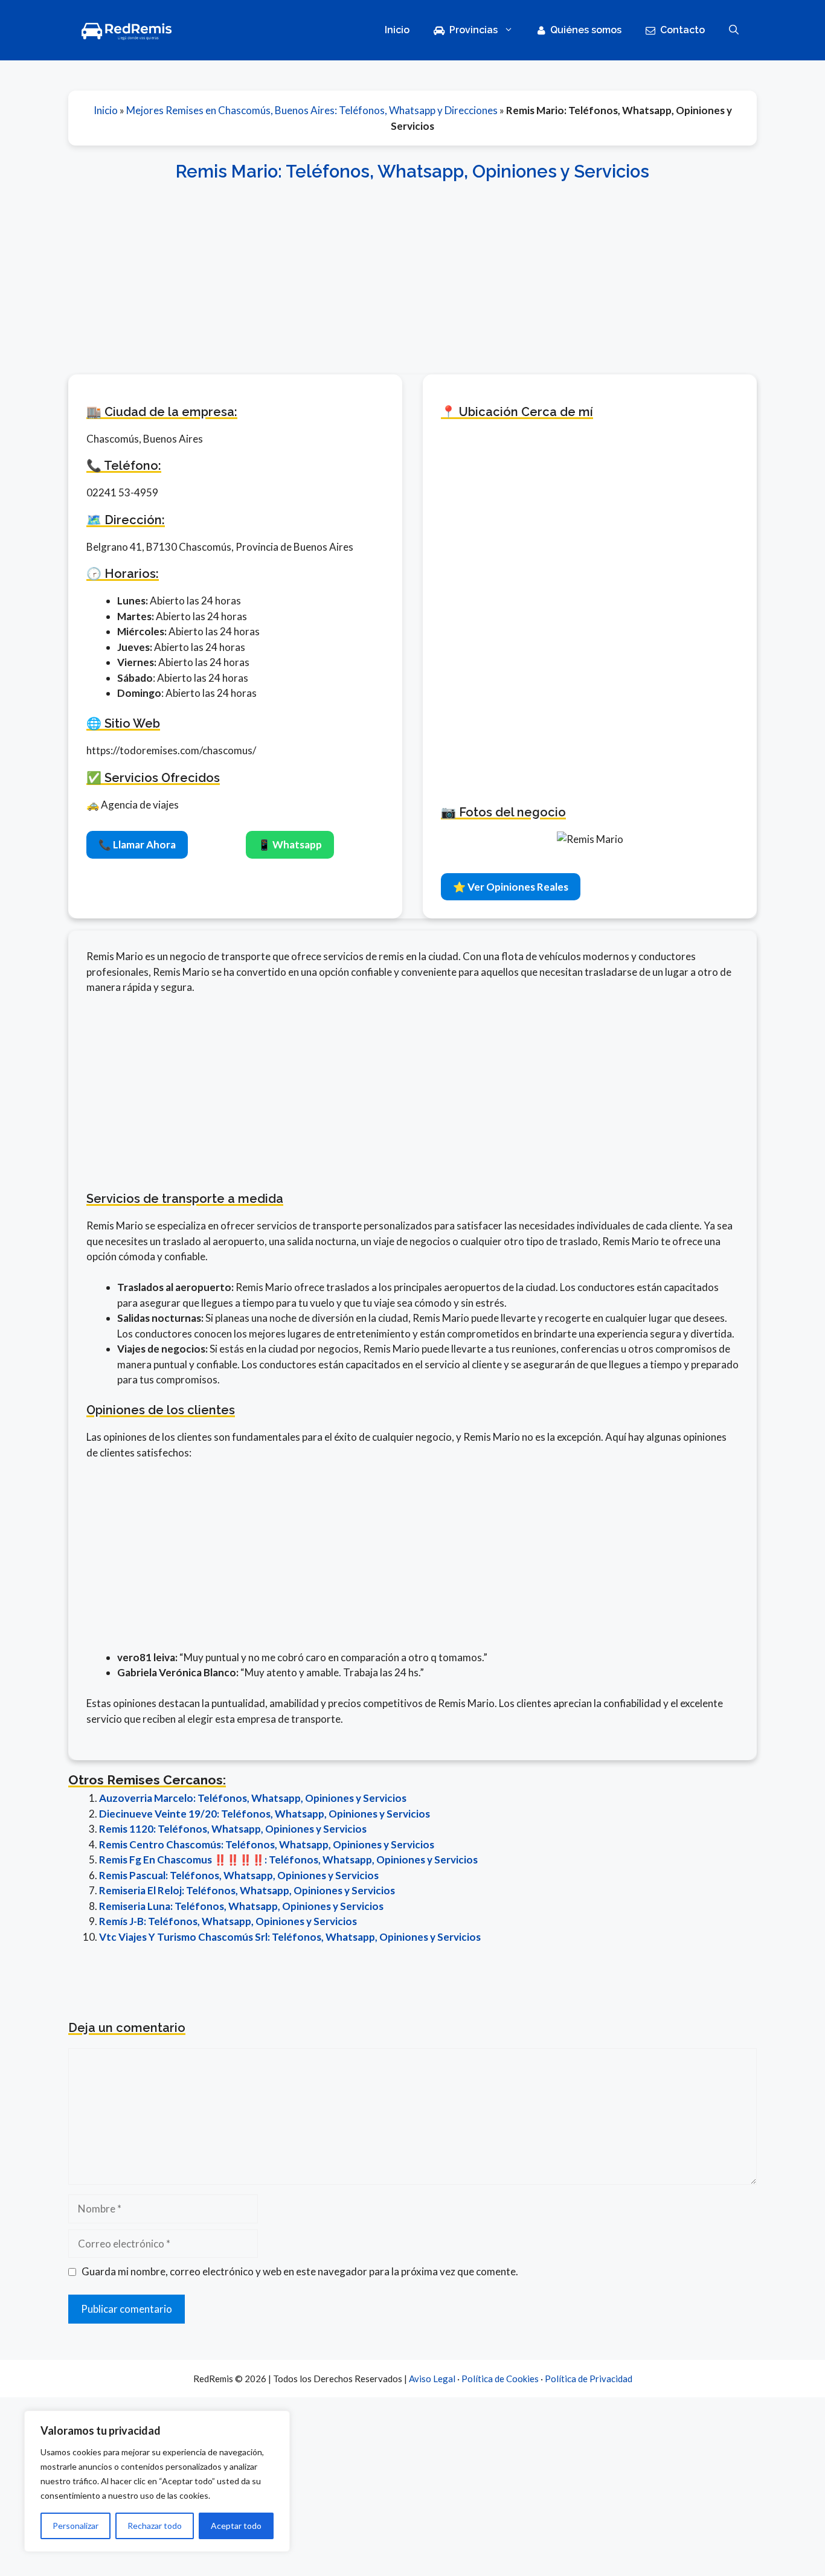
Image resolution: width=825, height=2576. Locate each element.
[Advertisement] (412, 271)
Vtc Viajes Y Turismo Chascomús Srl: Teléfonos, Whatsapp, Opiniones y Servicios (290, 1937)
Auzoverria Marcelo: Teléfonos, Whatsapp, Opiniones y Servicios (253, 1798)
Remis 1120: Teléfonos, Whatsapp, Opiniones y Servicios (233, 1829)
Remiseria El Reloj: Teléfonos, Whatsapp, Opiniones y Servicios (247, 1890)
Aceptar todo (236, 2526)
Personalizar (75, 2526)
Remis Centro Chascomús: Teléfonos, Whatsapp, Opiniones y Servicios (267, 1844)
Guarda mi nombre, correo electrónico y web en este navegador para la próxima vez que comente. (300, 2271)
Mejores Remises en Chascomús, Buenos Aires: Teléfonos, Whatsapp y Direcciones (312, 110)
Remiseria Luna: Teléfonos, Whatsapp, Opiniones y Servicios (241, 1906)
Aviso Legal (432, 2379)
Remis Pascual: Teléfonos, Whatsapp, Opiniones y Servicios (239, 1875)
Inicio (397, 30)
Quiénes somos (586, 30)
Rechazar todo (155, 2526)
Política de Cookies (500, 2379)
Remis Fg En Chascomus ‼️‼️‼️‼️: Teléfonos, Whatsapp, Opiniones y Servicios (288, 1860)
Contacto (682, 30)
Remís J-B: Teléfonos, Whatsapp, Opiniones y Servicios (228, 1921)
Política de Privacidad (589, 2379)
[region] (157, 2481)
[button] (734, 30)
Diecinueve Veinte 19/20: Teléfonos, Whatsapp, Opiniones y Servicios (265, 1814)
